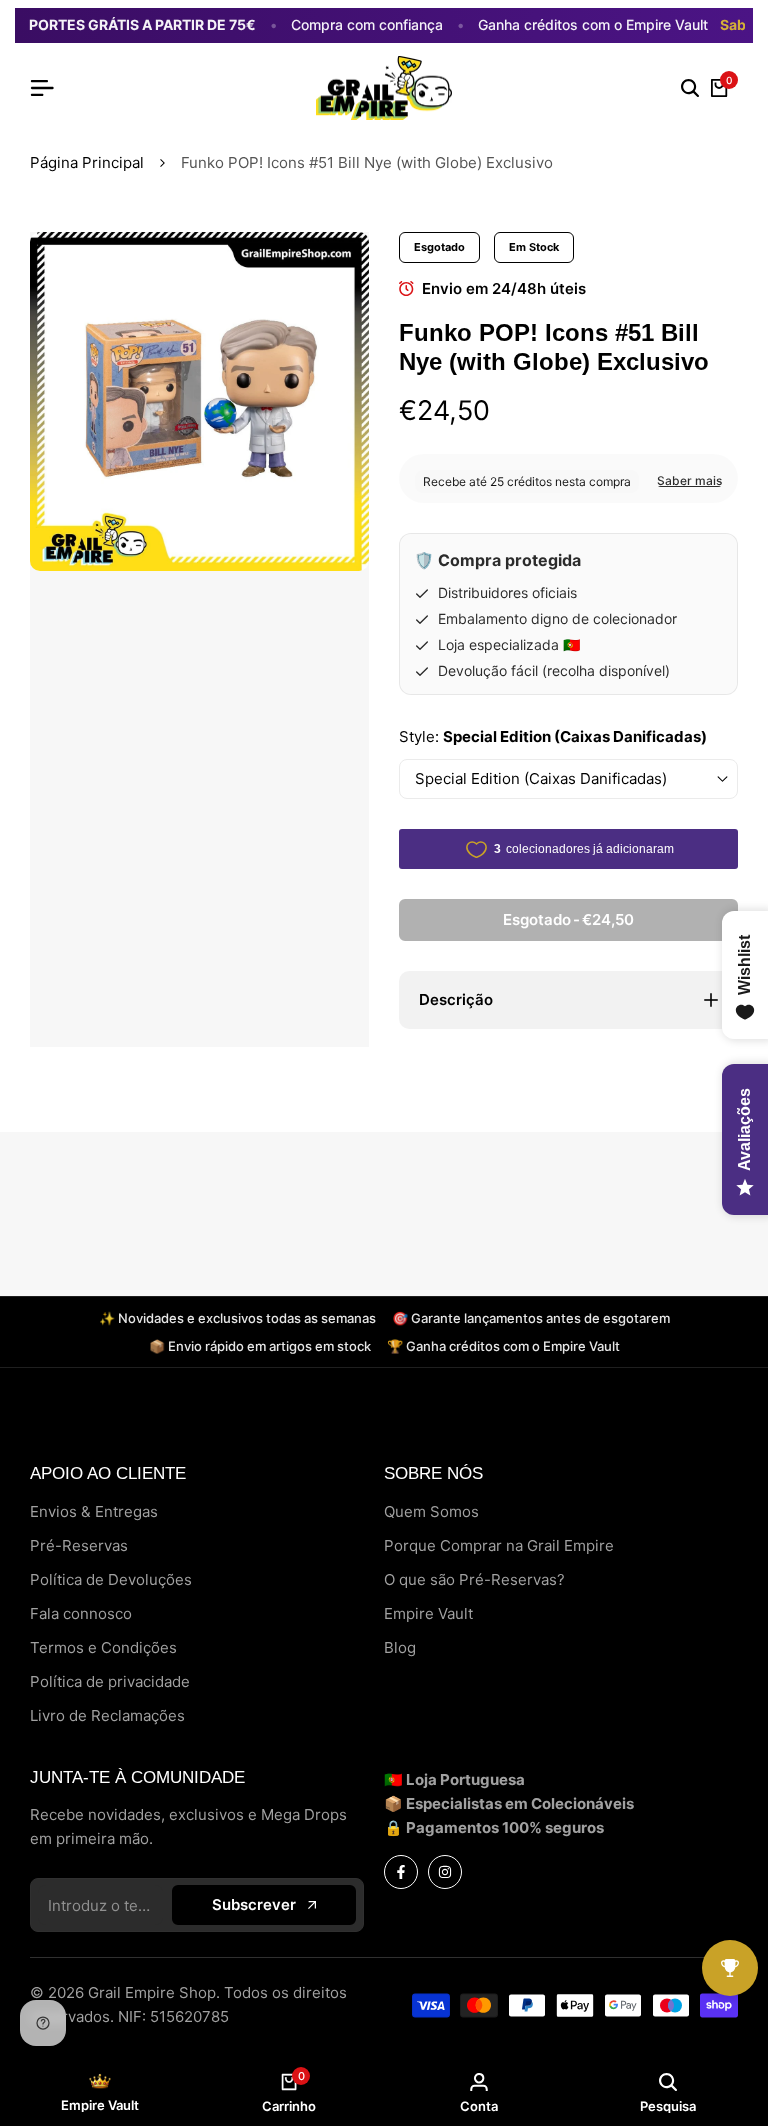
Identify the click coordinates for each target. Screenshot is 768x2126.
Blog (400, 1647)
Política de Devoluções (111, 1579)
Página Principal (87, 162)
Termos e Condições (103, 1647)
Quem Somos (431, 1511)
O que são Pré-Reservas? (474, 1579)
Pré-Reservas (79, 1545)
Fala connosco (81, 1613)
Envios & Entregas (94, 1511)
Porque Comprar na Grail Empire (499, 1545)
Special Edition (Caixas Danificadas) (541, 778)
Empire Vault (428, 1613)
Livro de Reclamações (107, 1715)
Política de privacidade (110, 1681)
